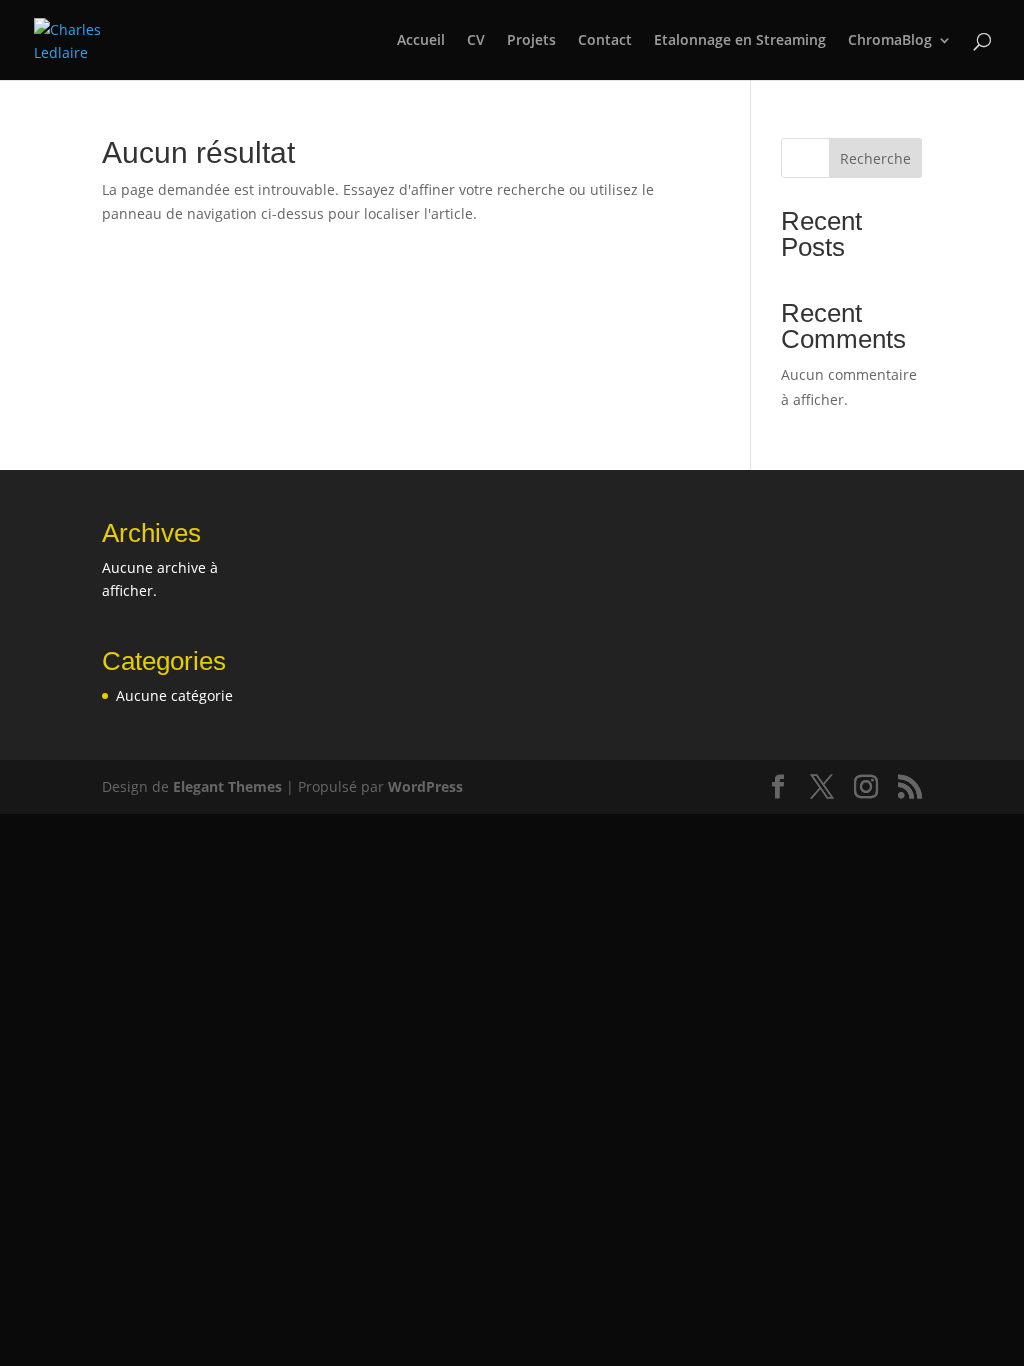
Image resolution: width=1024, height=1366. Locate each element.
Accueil (421, 41)
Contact (605, 41)
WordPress (425, 786)
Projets (531, 41)
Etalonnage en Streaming (740, 41)
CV (476, 41)
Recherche (875, 158)
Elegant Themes (227, 786)
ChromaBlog (890, 41)
